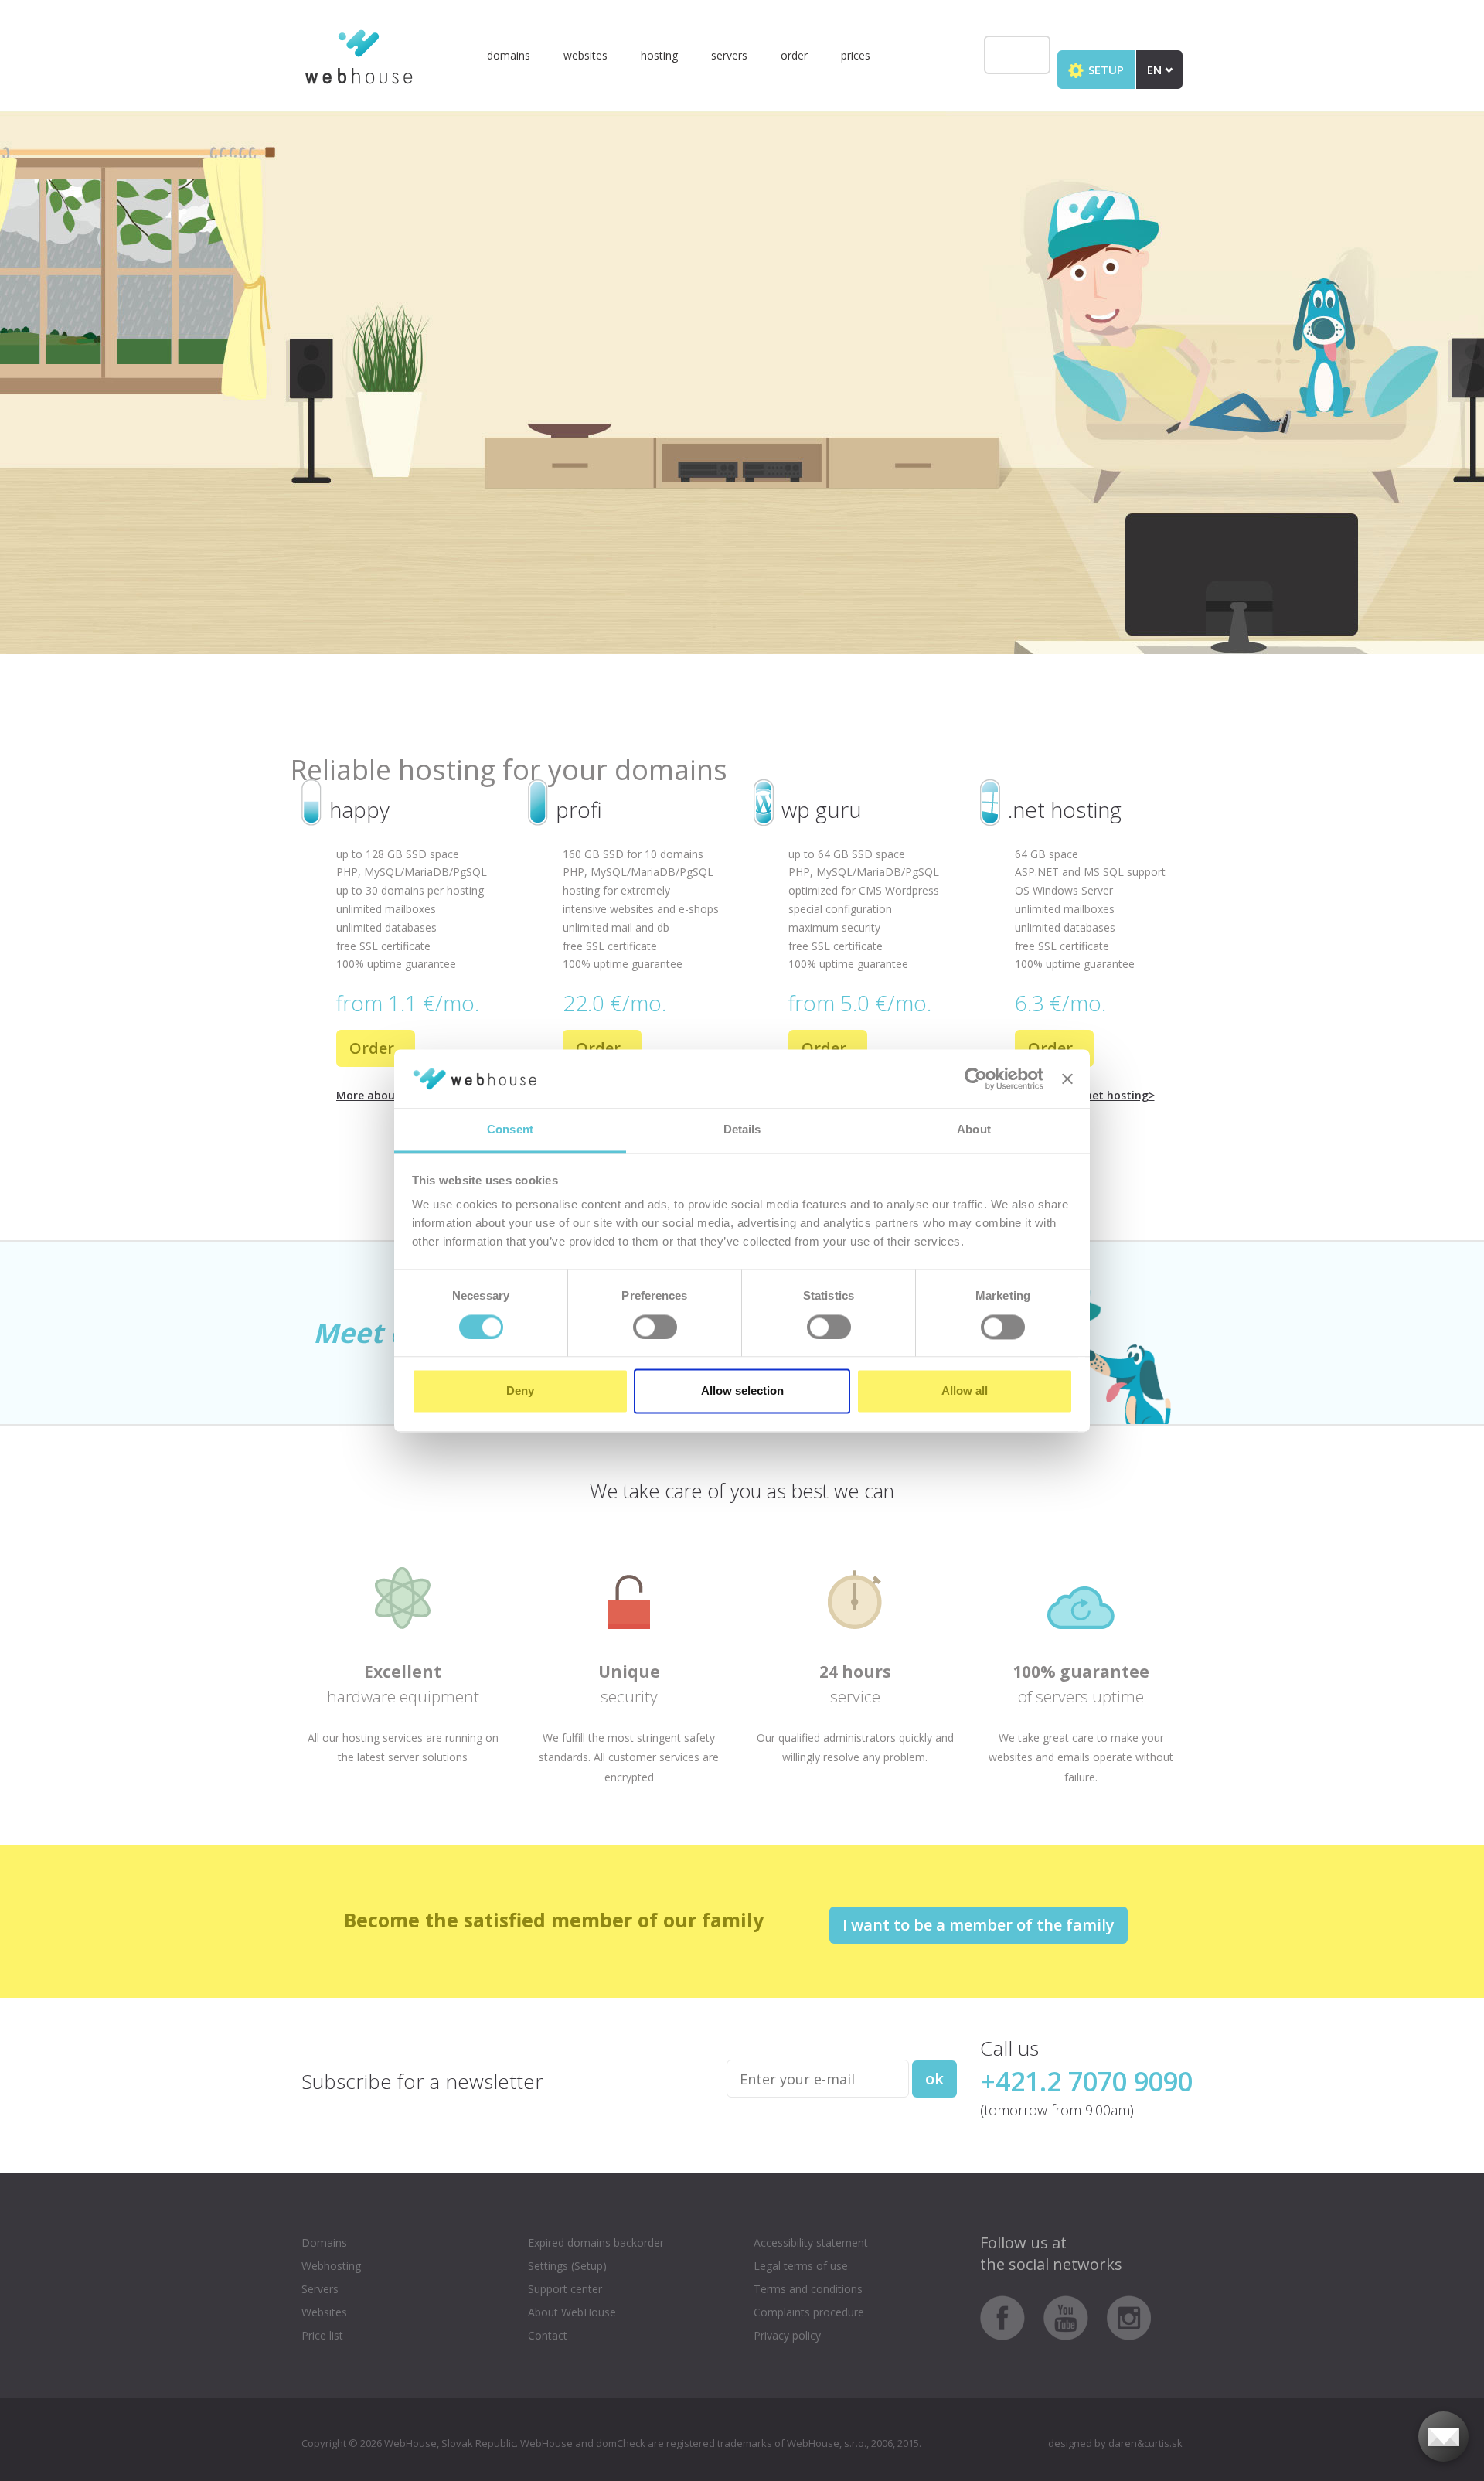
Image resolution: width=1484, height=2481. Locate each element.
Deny (520, 1391)
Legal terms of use (801, 2266)
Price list (322, 2335)
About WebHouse (572, 2312)
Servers (729, 55)
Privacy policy (787, 2335)
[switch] (655, 1327)
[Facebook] (1010, 2317)
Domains (509, 55)
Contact (548, 2335)
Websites (585, 55)
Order (794, 55)
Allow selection (742, 1391)
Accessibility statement (811, 2242)
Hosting (659, 55)
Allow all (965, 1391)
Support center (565, 2289)
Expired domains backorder (596, 2242)
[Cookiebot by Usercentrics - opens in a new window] (976, 1079)
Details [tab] (742, 1130)
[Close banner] (1067, 1079)
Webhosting (331, 2266)
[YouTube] (1074, 2317)
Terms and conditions (808, 2289)
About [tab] (974, 1130)
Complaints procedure (809, 2312)
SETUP (1104, 70)
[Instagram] (1129, 2317)
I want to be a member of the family (979, 1925)
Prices (856, 55)
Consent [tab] (510, 1130)
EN (1156, 70)
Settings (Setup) (567, 2266)
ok (934, 2079)
